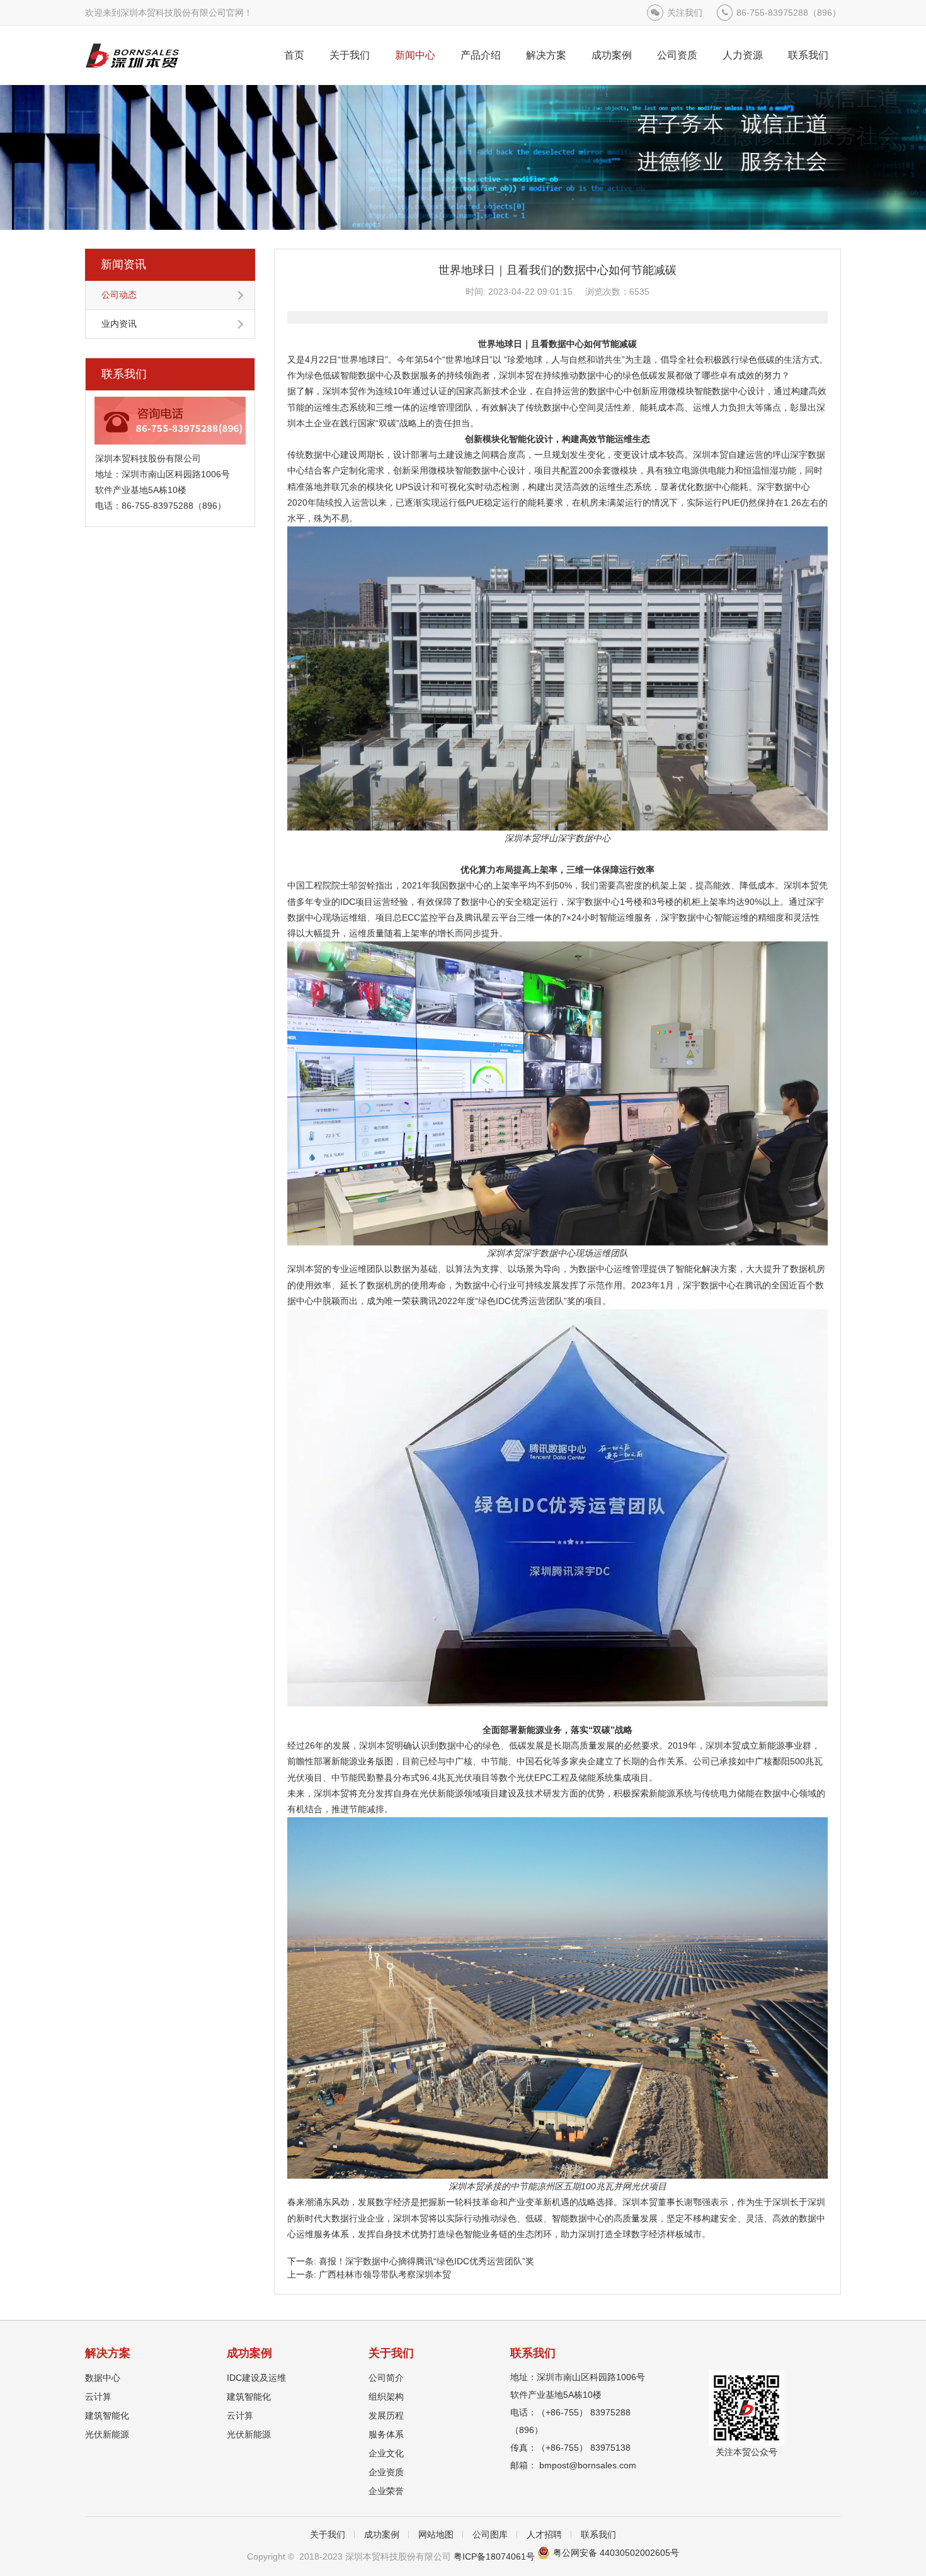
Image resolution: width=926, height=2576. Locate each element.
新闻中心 (415, 55)
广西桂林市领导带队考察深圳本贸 (385, 2274)
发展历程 (386, 2415)
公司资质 (677, 55)
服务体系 (386, 2434)
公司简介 (386, 2378)
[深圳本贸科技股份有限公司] (132, 55)
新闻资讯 (123, 264)
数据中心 (103, 2378)
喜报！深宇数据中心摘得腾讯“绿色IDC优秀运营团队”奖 (426, 2261)
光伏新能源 (107, 2434)
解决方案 (546, 55)
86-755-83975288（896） (789, 13)
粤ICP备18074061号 (494, 2556)
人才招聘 (544, 2534)
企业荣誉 (386, 2491)
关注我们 (685, 13)
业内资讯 (119, 324)
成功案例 (612, 55)
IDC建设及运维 (256, 2378)
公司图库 (490, 2534)
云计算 (98, 2397)
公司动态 (119, 295)
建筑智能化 (107, 2415)
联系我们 (808, 55)
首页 (294, 55)
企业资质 (386, 2472)
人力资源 (743, 55)
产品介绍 (481, 55)
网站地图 (436, 2534)
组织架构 (386, 2397)
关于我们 (350, 55)
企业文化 (386, 2453)
